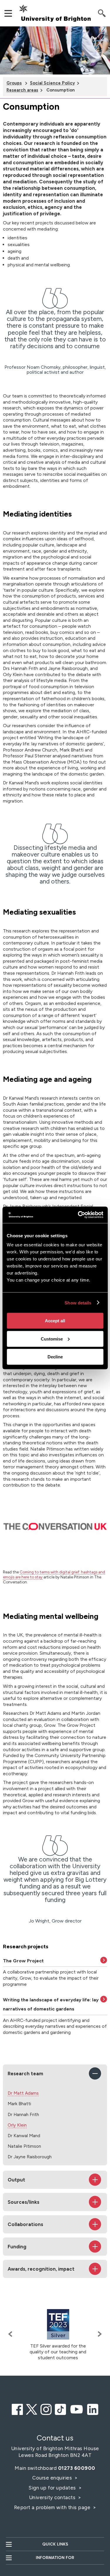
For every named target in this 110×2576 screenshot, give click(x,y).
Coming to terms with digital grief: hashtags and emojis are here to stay (54, 1574)
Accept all (55, 1321)
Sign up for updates (53, 2488)
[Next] (98, 2334)
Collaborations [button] (25, 2224)
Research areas (22, 90)
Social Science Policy (52, 83)
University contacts (52, 2497)
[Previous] (12, 2334)
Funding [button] (17, 2247)
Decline (55, 1357)
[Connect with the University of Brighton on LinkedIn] (93, 2409)
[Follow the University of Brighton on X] (32, 2409)
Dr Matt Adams (23, 2093)
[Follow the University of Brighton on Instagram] (46, 2409)
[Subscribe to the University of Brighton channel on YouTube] (77, 2409)
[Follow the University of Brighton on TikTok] (60, 2409)
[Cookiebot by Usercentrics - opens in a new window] (78, 1215)
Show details (78, 1303)
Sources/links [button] (23, 2202)
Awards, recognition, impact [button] (41, 2269)
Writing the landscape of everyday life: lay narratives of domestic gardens (51, 2004)
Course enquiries (53, 2478)
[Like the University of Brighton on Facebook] (17, 2409)
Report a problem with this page (53, 2507)
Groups (14, 83)
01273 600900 (77, 2468)
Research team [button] (25, 2074)
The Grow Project (23, 1961)
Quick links (55, 2544)
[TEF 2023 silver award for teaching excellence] (58, 2324)
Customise (52, 1339)
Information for (55, 2558)
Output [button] (16, 2180)
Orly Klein (17, 2125)
